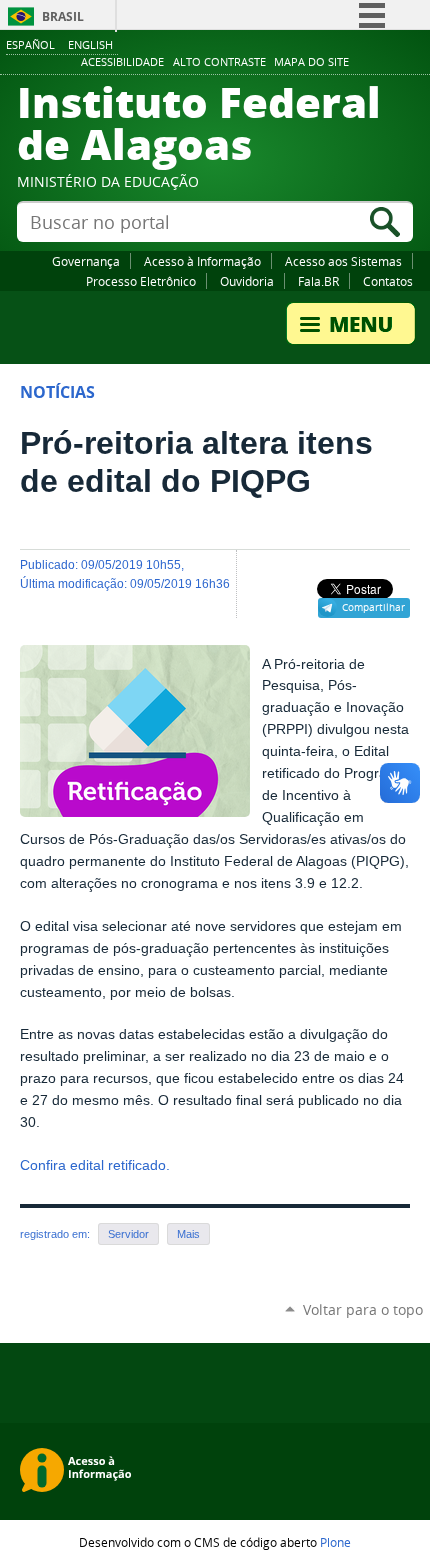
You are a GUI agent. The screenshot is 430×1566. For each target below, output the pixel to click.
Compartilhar (373, 607)
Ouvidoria (247, 281)
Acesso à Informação (202, 261)
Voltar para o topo (363, 1309)
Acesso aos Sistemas (343, 261)
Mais (188, 1234)
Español (30, 44)
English (90, 44)
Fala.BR (318, 281)
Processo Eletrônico (141, 281)
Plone (335, 1542)
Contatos (388, 281)
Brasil (63, 16)
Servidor (128, 1234)
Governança (86, 261)
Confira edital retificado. (95, 1165)
